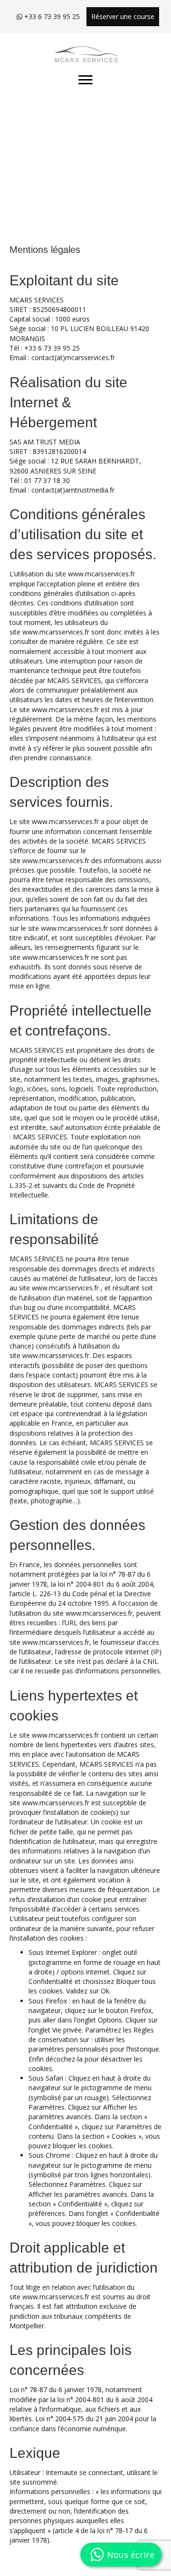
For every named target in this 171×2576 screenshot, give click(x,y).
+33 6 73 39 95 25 (51, 16)
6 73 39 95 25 (59, 348)
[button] (85, 80)
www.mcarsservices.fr (56, 632)
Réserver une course (123, 16)
